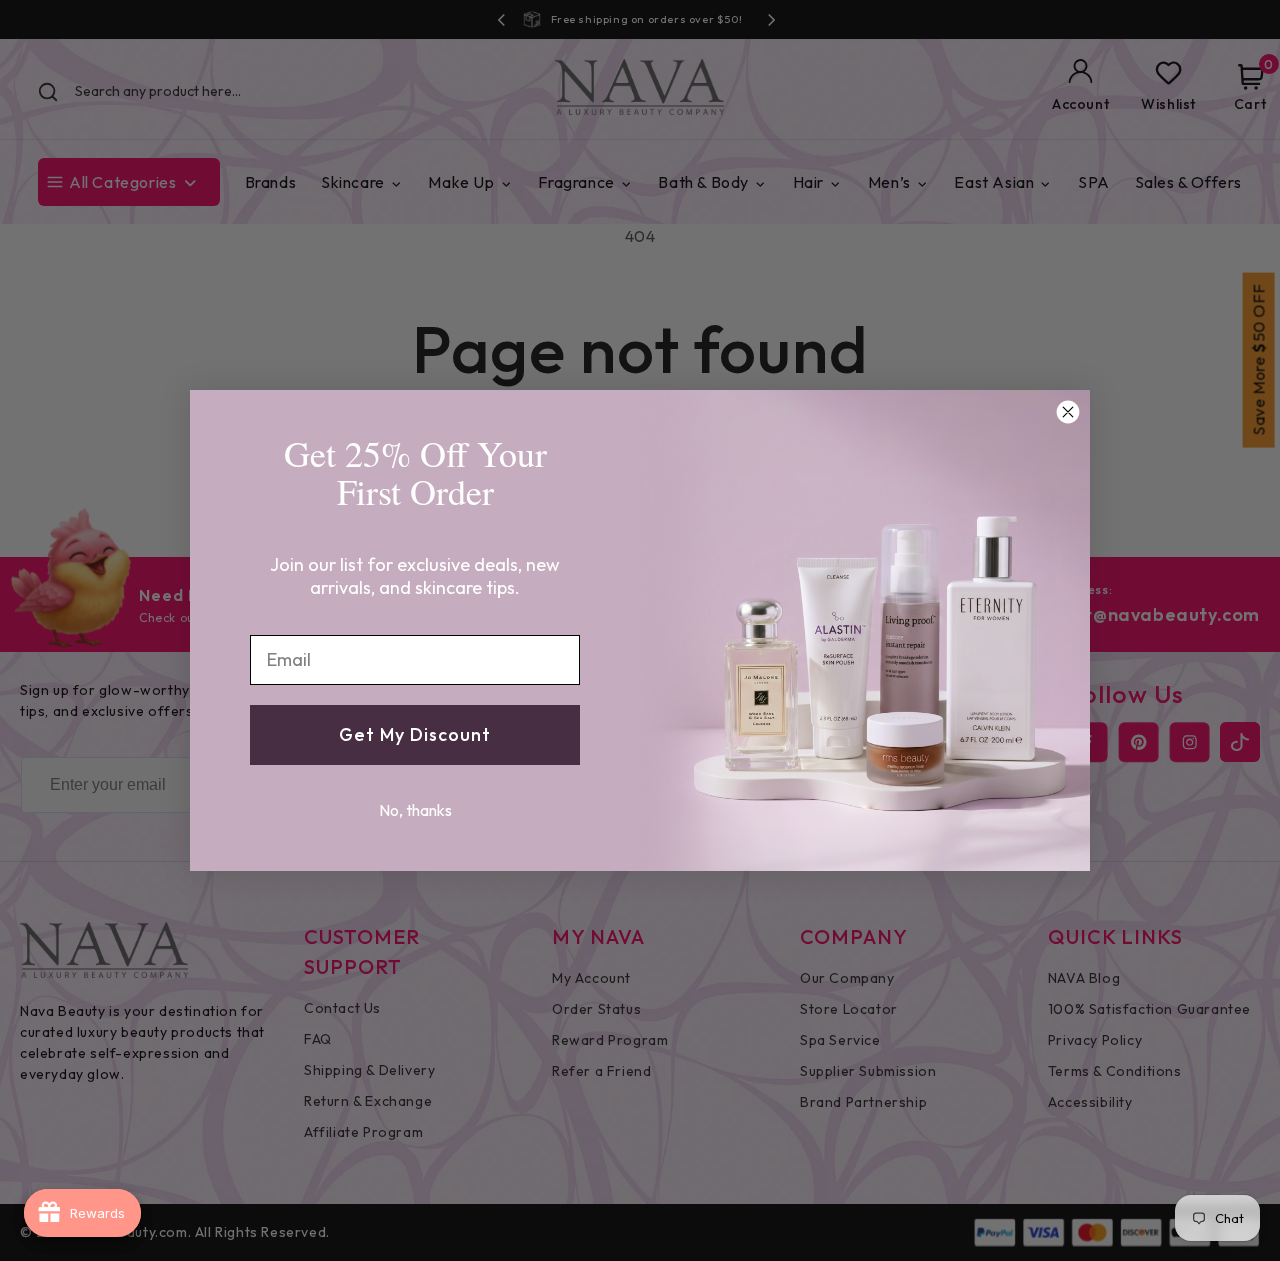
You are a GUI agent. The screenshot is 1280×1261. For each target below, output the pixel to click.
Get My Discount (415, 734)
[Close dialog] (1068, 412)
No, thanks (415, 810)
